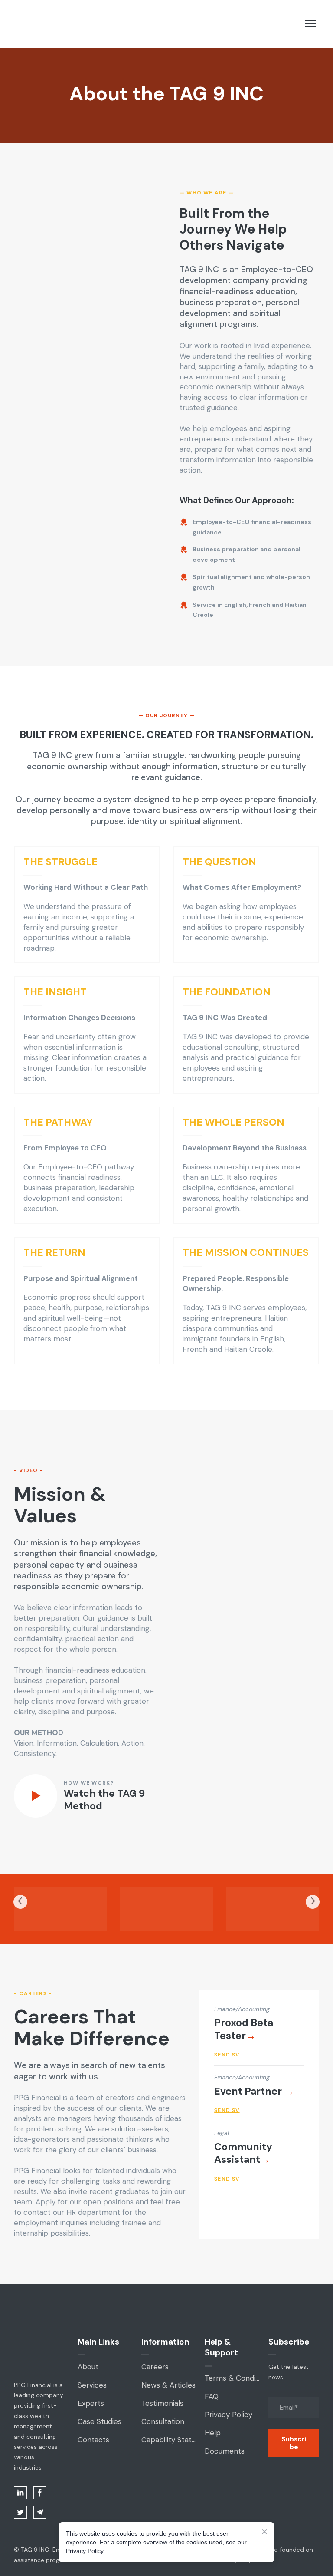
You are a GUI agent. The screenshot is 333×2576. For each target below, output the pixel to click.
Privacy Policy (229, 2415)
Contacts (93, 2440)
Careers (155, 2367)
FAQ (212, 2396)
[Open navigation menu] (310, 24)
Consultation (163, 2421)
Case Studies (100, 2421)
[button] (20, 2493)
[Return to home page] (27, 24)
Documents (225, 2451)
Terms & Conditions (232, 2378)
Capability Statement (169, 2440)
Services (92, 2385)
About (88, 2367)
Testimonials (162, 2403)
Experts (91, 2403)
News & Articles (168, 2385)
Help (213, 2433)
